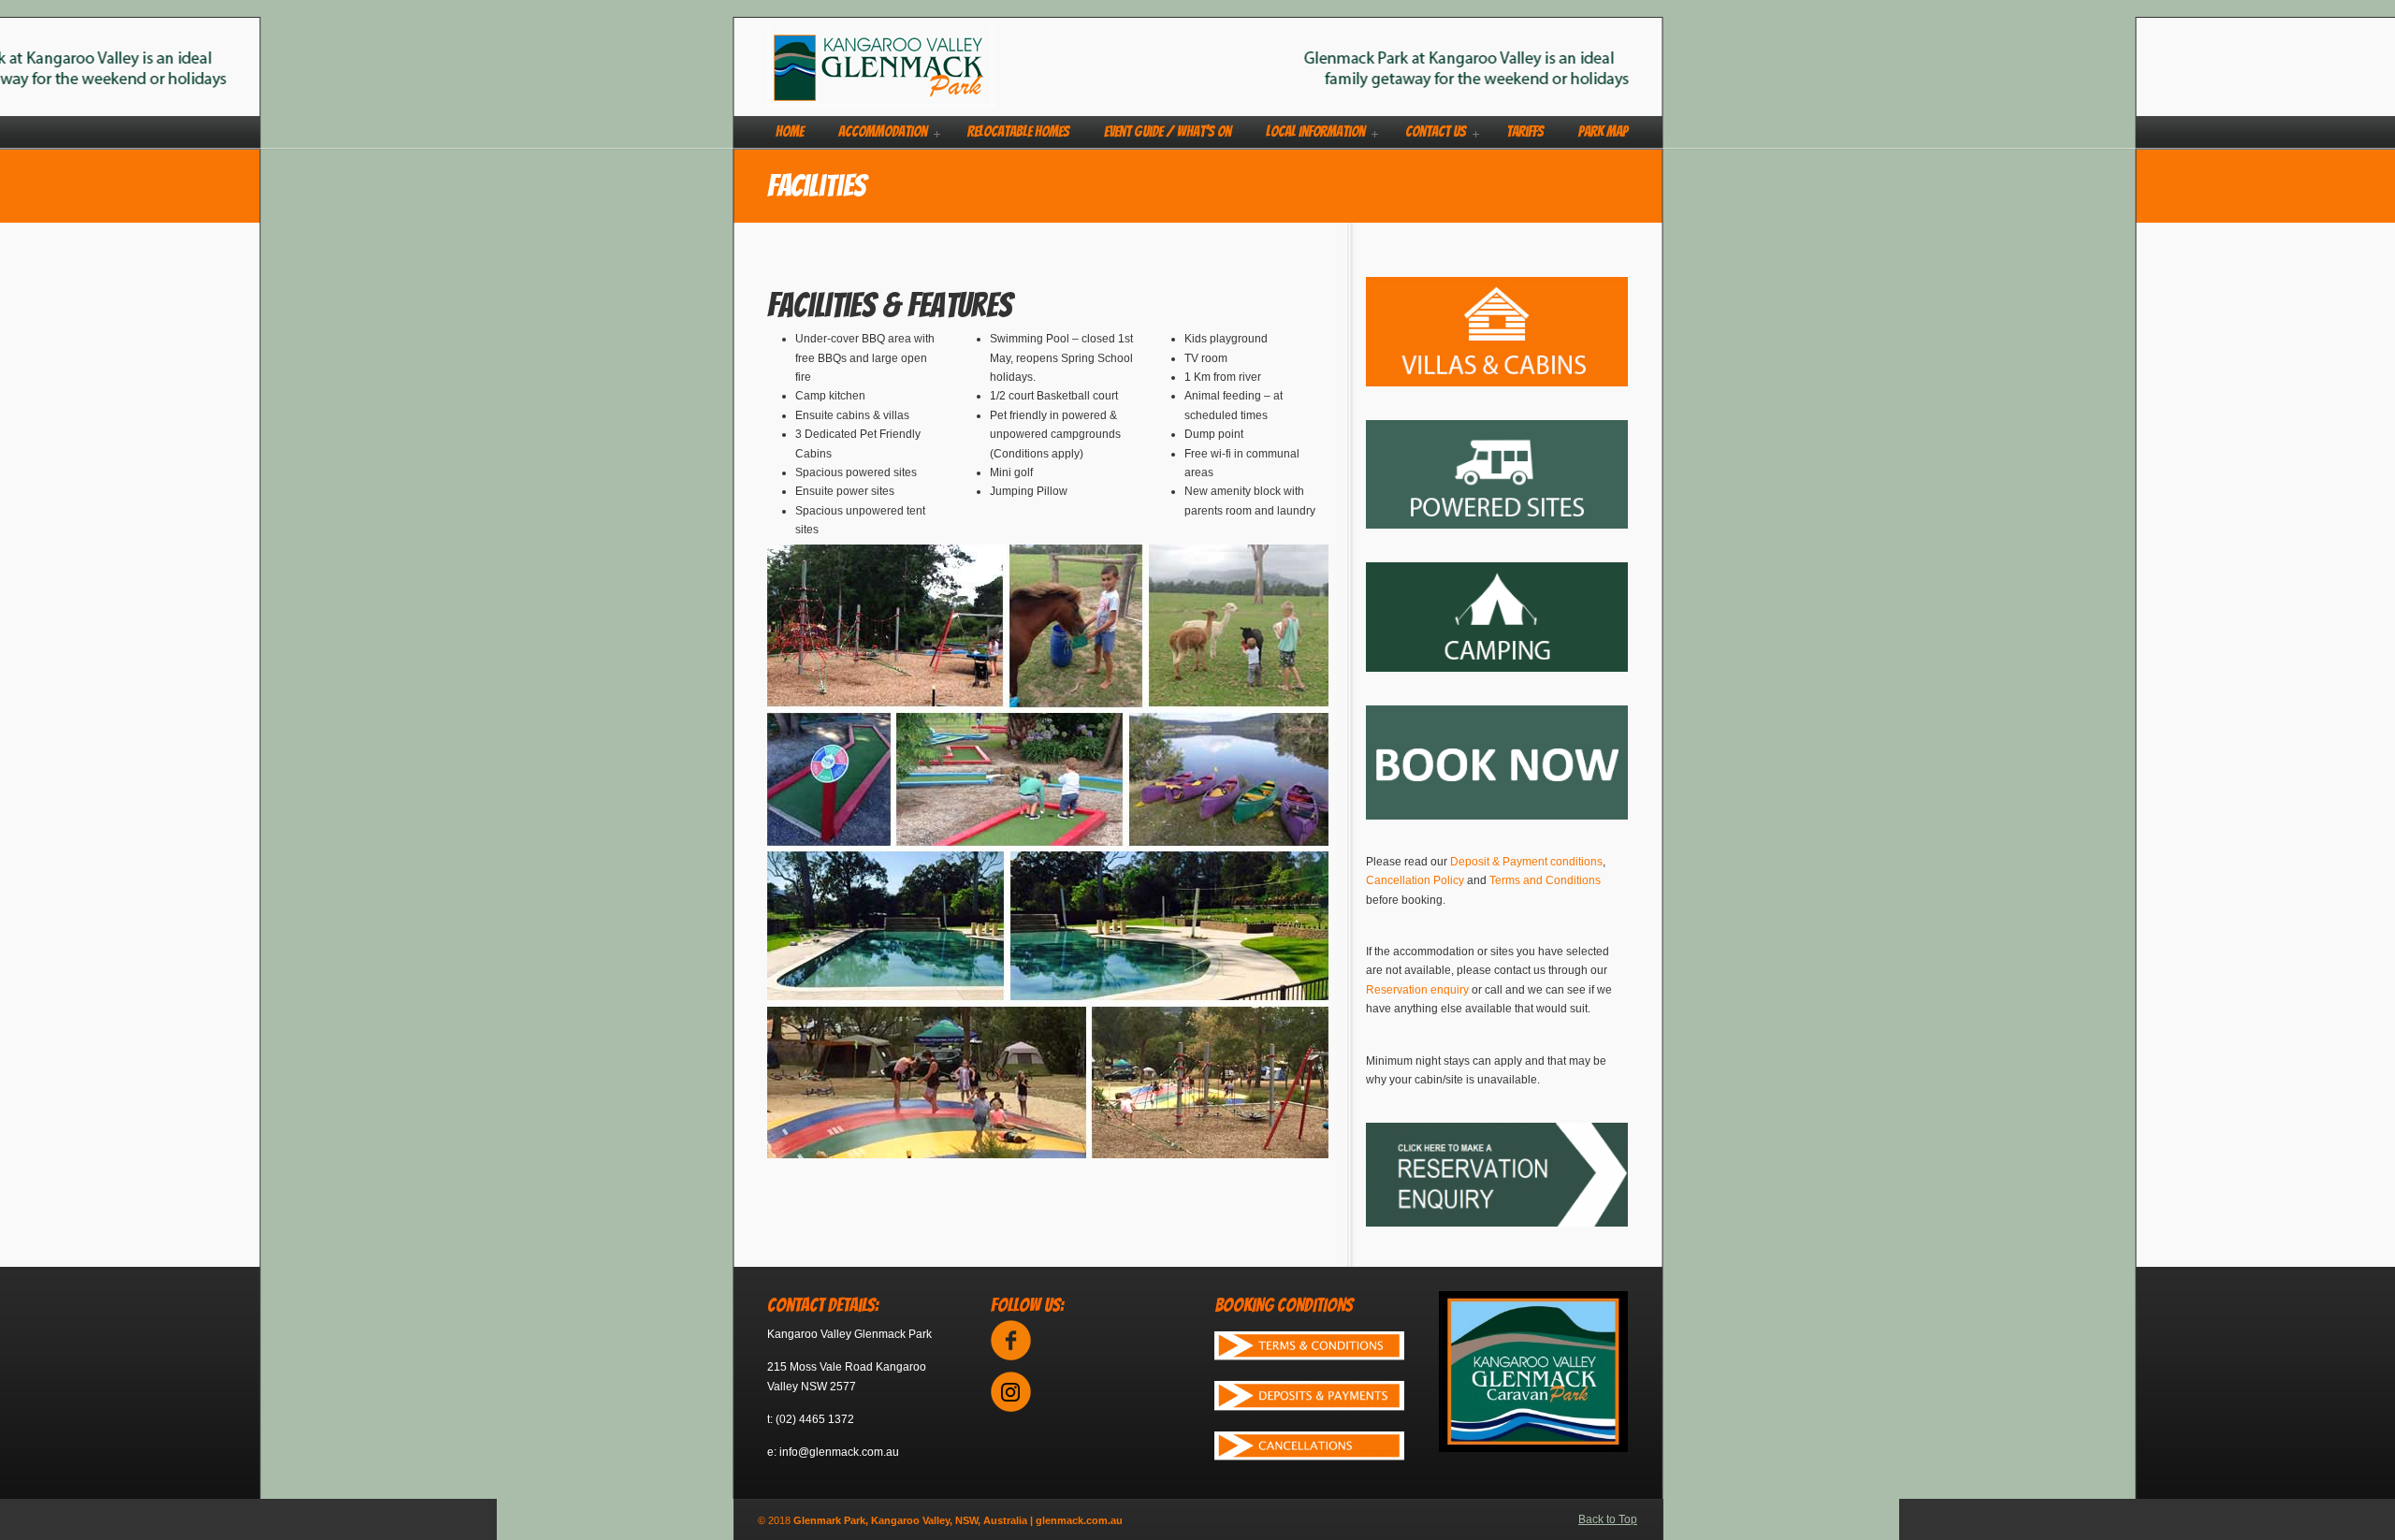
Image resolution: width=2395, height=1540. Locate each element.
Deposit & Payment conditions (1526, 862)
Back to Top (1608, 1519)
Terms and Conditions (1545, 880)
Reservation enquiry (1417, 990)
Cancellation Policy (1416, 880)
